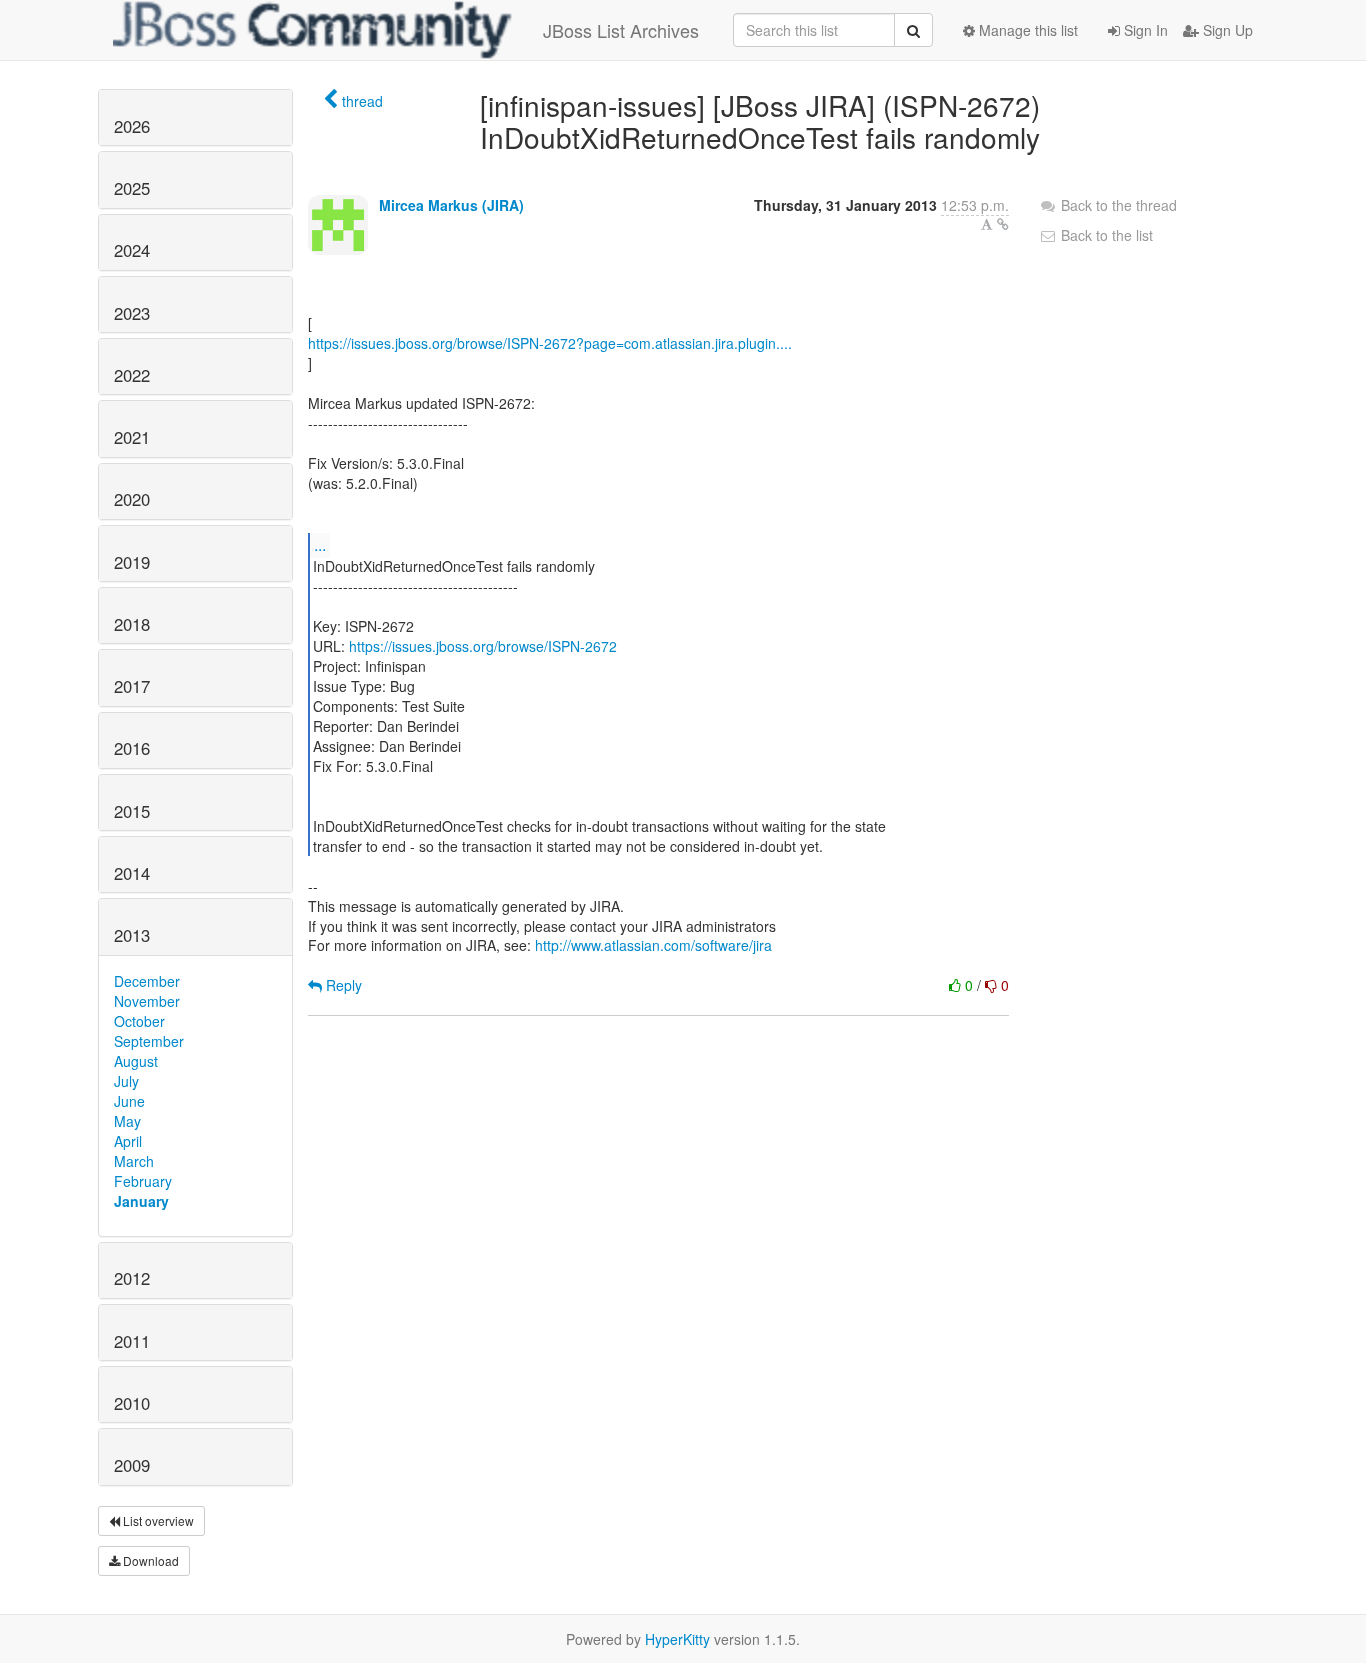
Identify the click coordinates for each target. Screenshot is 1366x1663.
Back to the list (1105, 235)
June (129, 1101)
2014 (132, 873)
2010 (132, 1403)
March (134, 1161)
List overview (157, 1520)
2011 (132, 1341)
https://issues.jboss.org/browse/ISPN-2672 (483, 646)
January (141, 1201)
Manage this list (1026, 30)
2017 (132, 686)
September (149, 1041)
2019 (132, 562)
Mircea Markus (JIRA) (451, 205)
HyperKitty (677, 1639)
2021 (132, 437)
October (139, 1021)
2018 (132, 624)
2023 (132, 313)
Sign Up (1226, 30)
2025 (132, 188)
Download (149, 1560)
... (320, 544)
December (147, 981)
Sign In (1144, 30)
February (143, 1181)
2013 (132, 935)
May (127, 1121)
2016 (132, 748)
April (128, 1141)
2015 (132, 811)
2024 (132, 250)
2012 (132, 1278)
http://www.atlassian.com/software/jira (653, 945)
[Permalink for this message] (1003, 224)
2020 (132, 499)
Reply (342, 985)
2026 (132, 126)
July (126, 1081)
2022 (132, 375)
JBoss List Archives (621, 30)
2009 (132, 1465)
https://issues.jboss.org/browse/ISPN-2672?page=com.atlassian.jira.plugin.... (550, 343)
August (136, 1061)
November (147, 1001)
